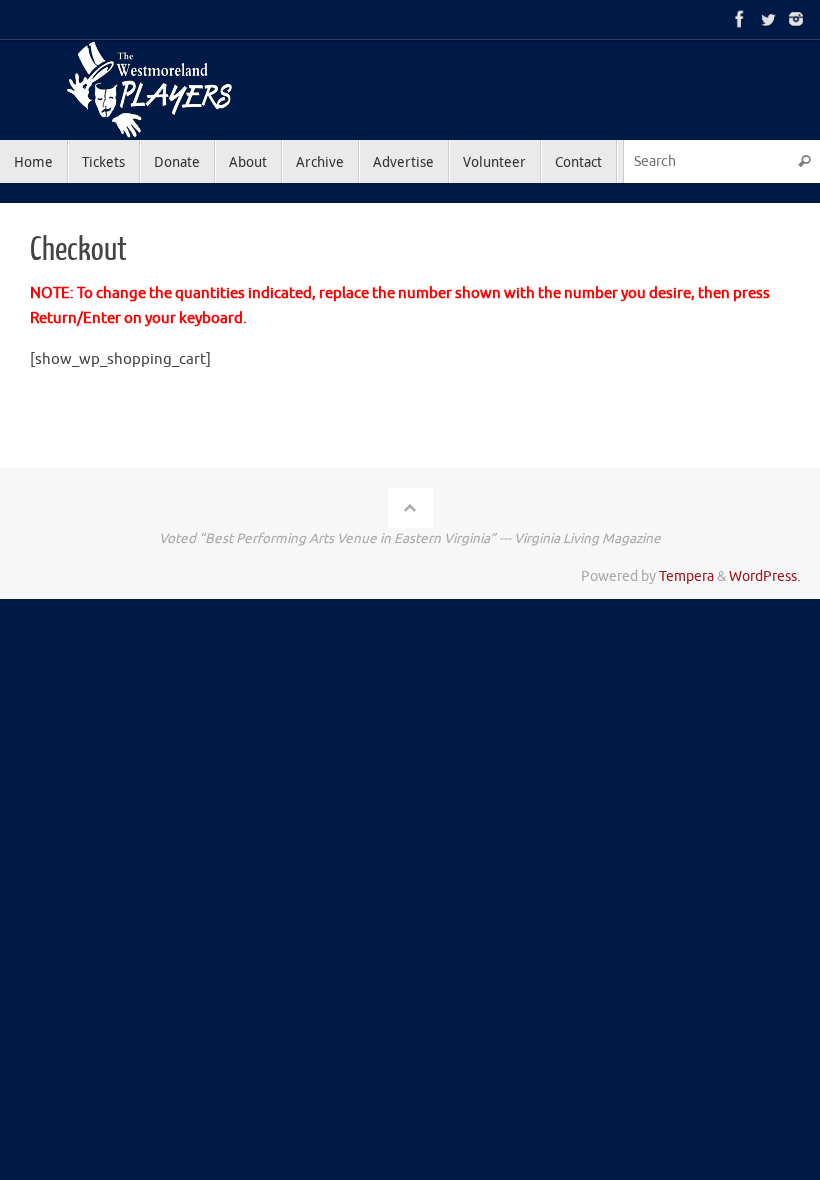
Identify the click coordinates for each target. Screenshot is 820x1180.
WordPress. (764, 576)
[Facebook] (740, 19)
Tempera (686, 576)
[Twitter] (768, 19)
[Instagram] (796, 19)
